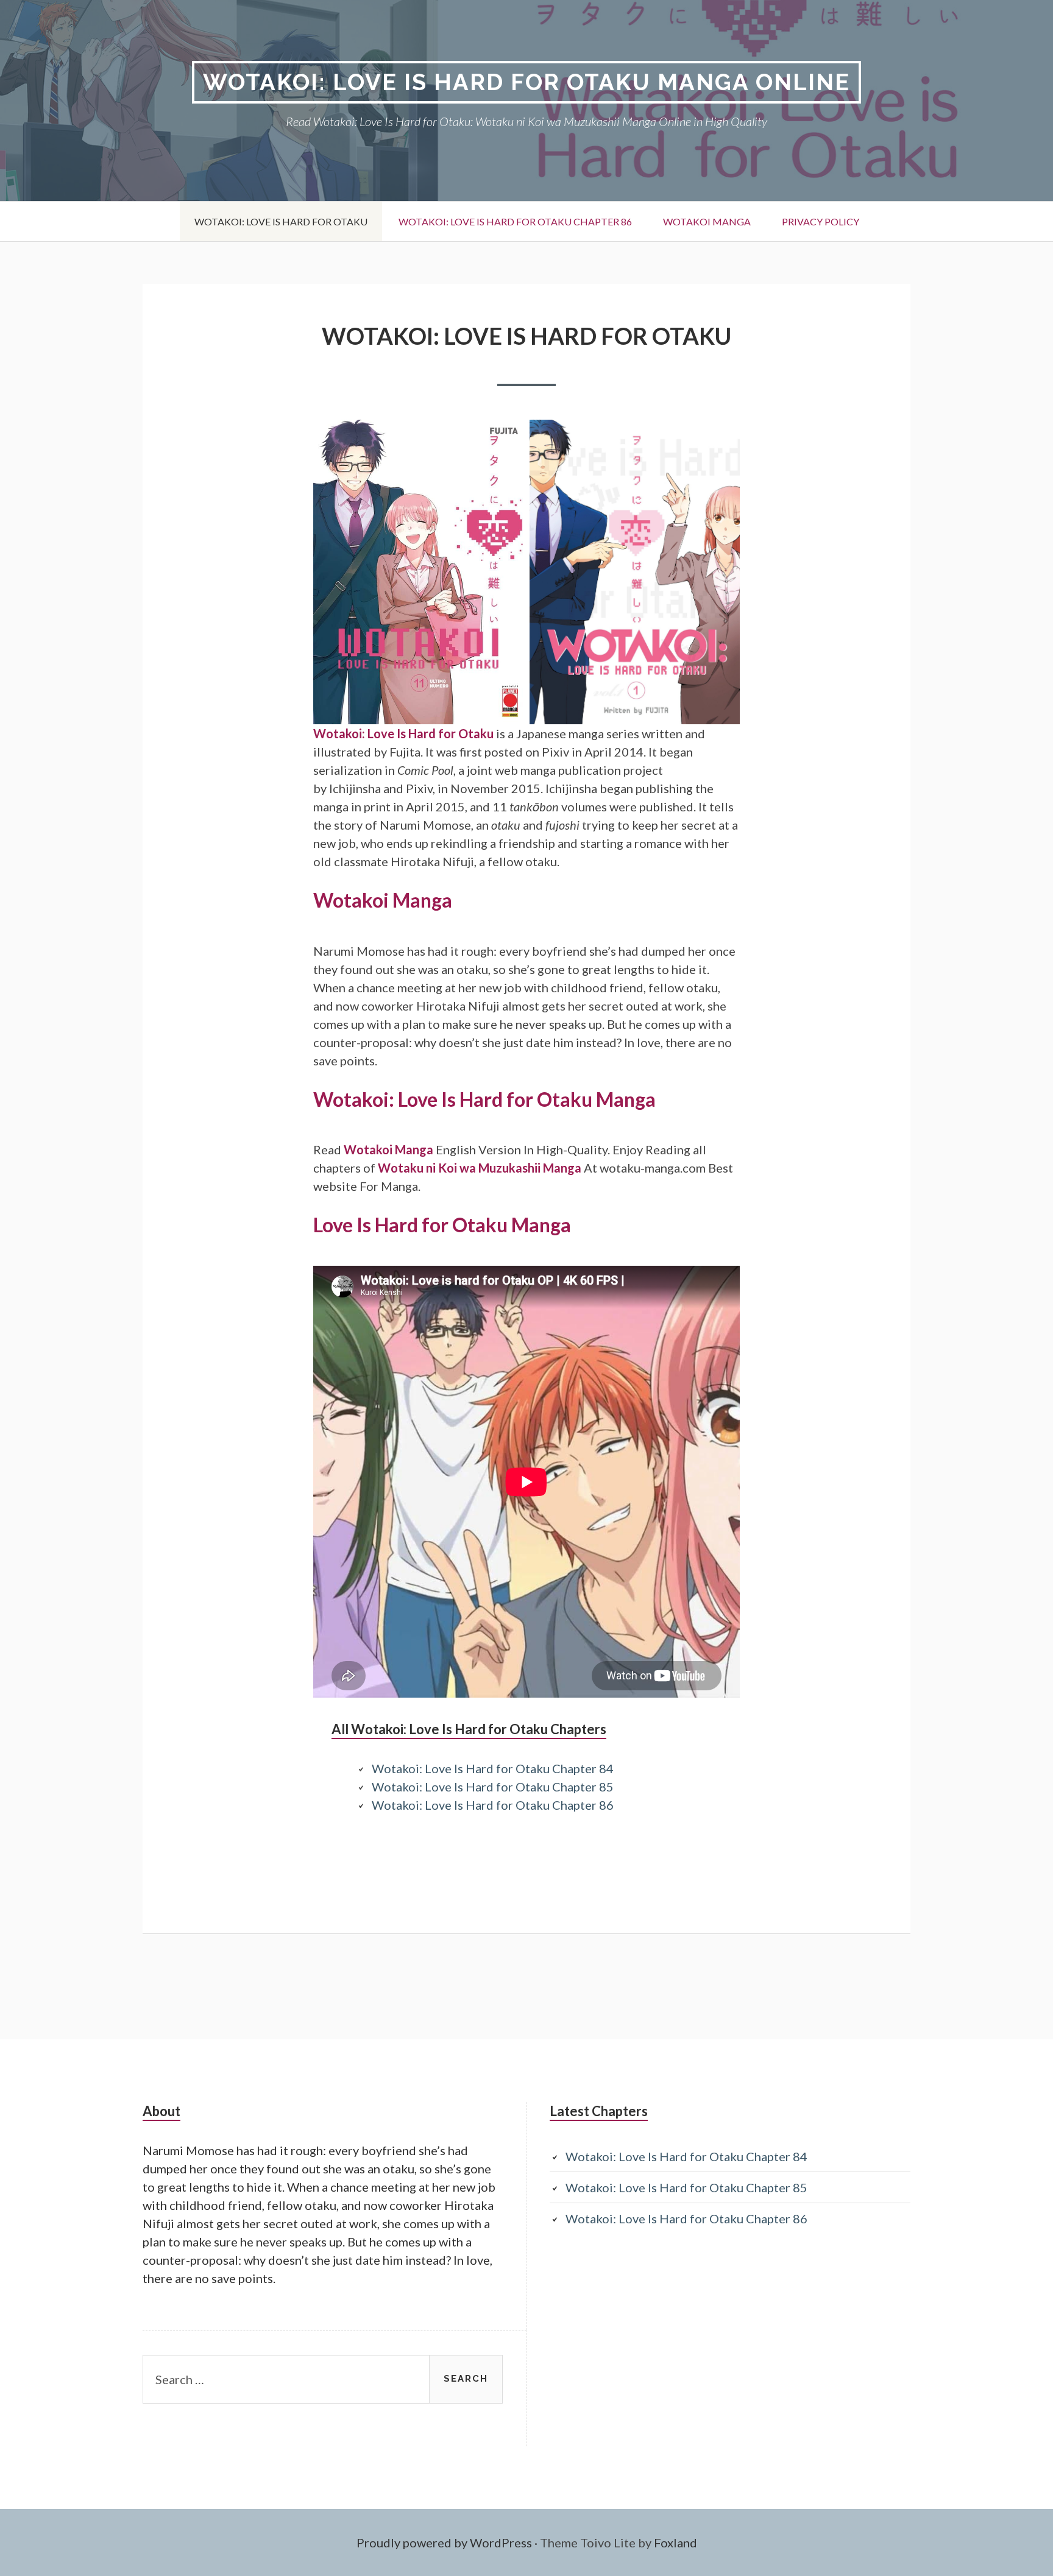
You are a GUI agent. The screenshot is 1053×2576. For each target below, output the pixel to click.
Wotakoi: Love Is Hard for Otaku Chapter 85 (493, 1787)
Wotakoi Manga (707, 221)
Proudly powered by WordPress (444, 2542)
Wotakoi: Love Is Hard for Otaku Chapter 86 (515, 221)
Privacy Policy (821, 221)
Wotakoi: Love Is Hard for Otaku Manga (484, 1099)
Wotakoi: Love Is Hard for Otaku (281, 221)
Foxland (675, 2542)
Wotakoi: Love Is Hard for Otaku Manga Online (526, 82)
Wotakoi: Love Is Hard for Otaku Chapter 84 (493, 1768)
